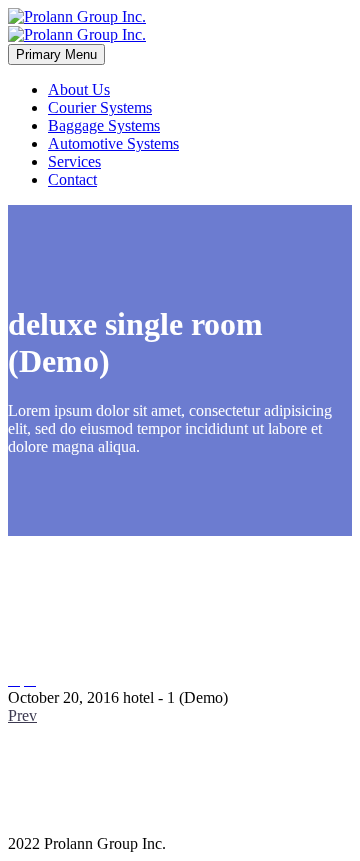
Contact (72, 179)
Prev (22, 715)
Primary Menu (56, 54)
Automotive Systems (113, 143)
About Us (79, 89)
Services (74, 161)
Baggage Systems (104, 125)
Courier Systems (100, 107)
